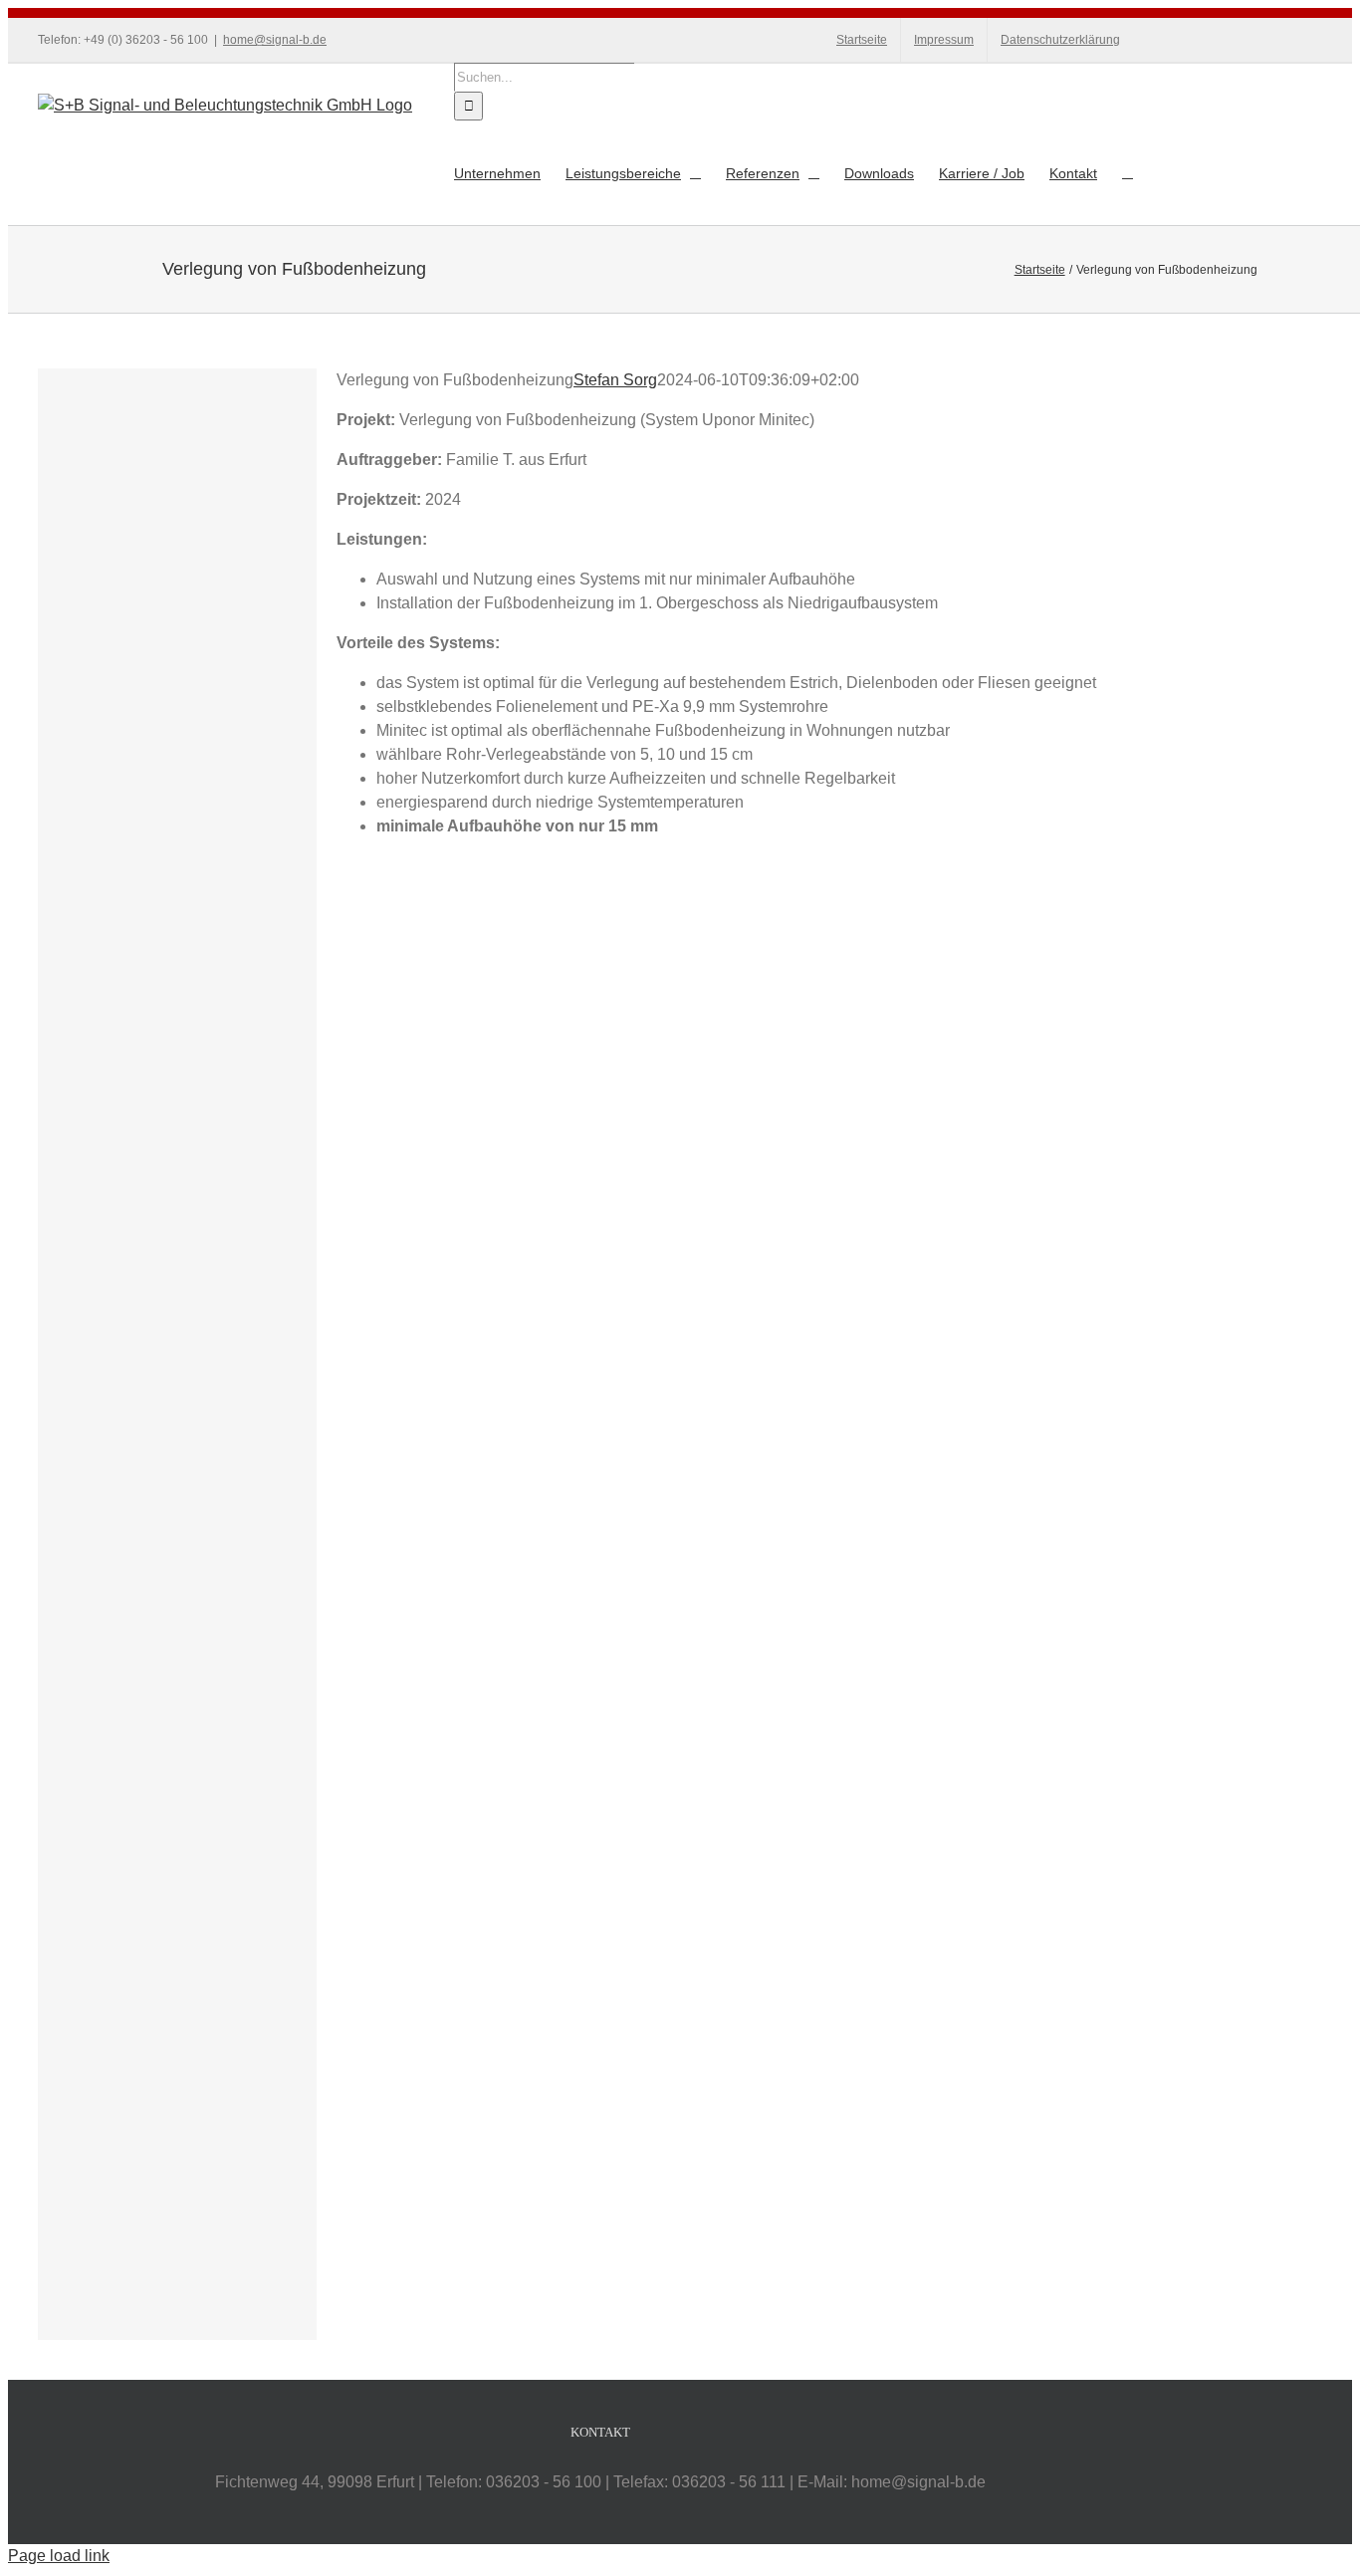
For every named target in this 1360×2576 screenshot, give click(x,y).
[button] (1128, 173)
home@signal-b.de (275, 40)
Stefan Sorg (615, 380)
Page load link (59, 2556)
